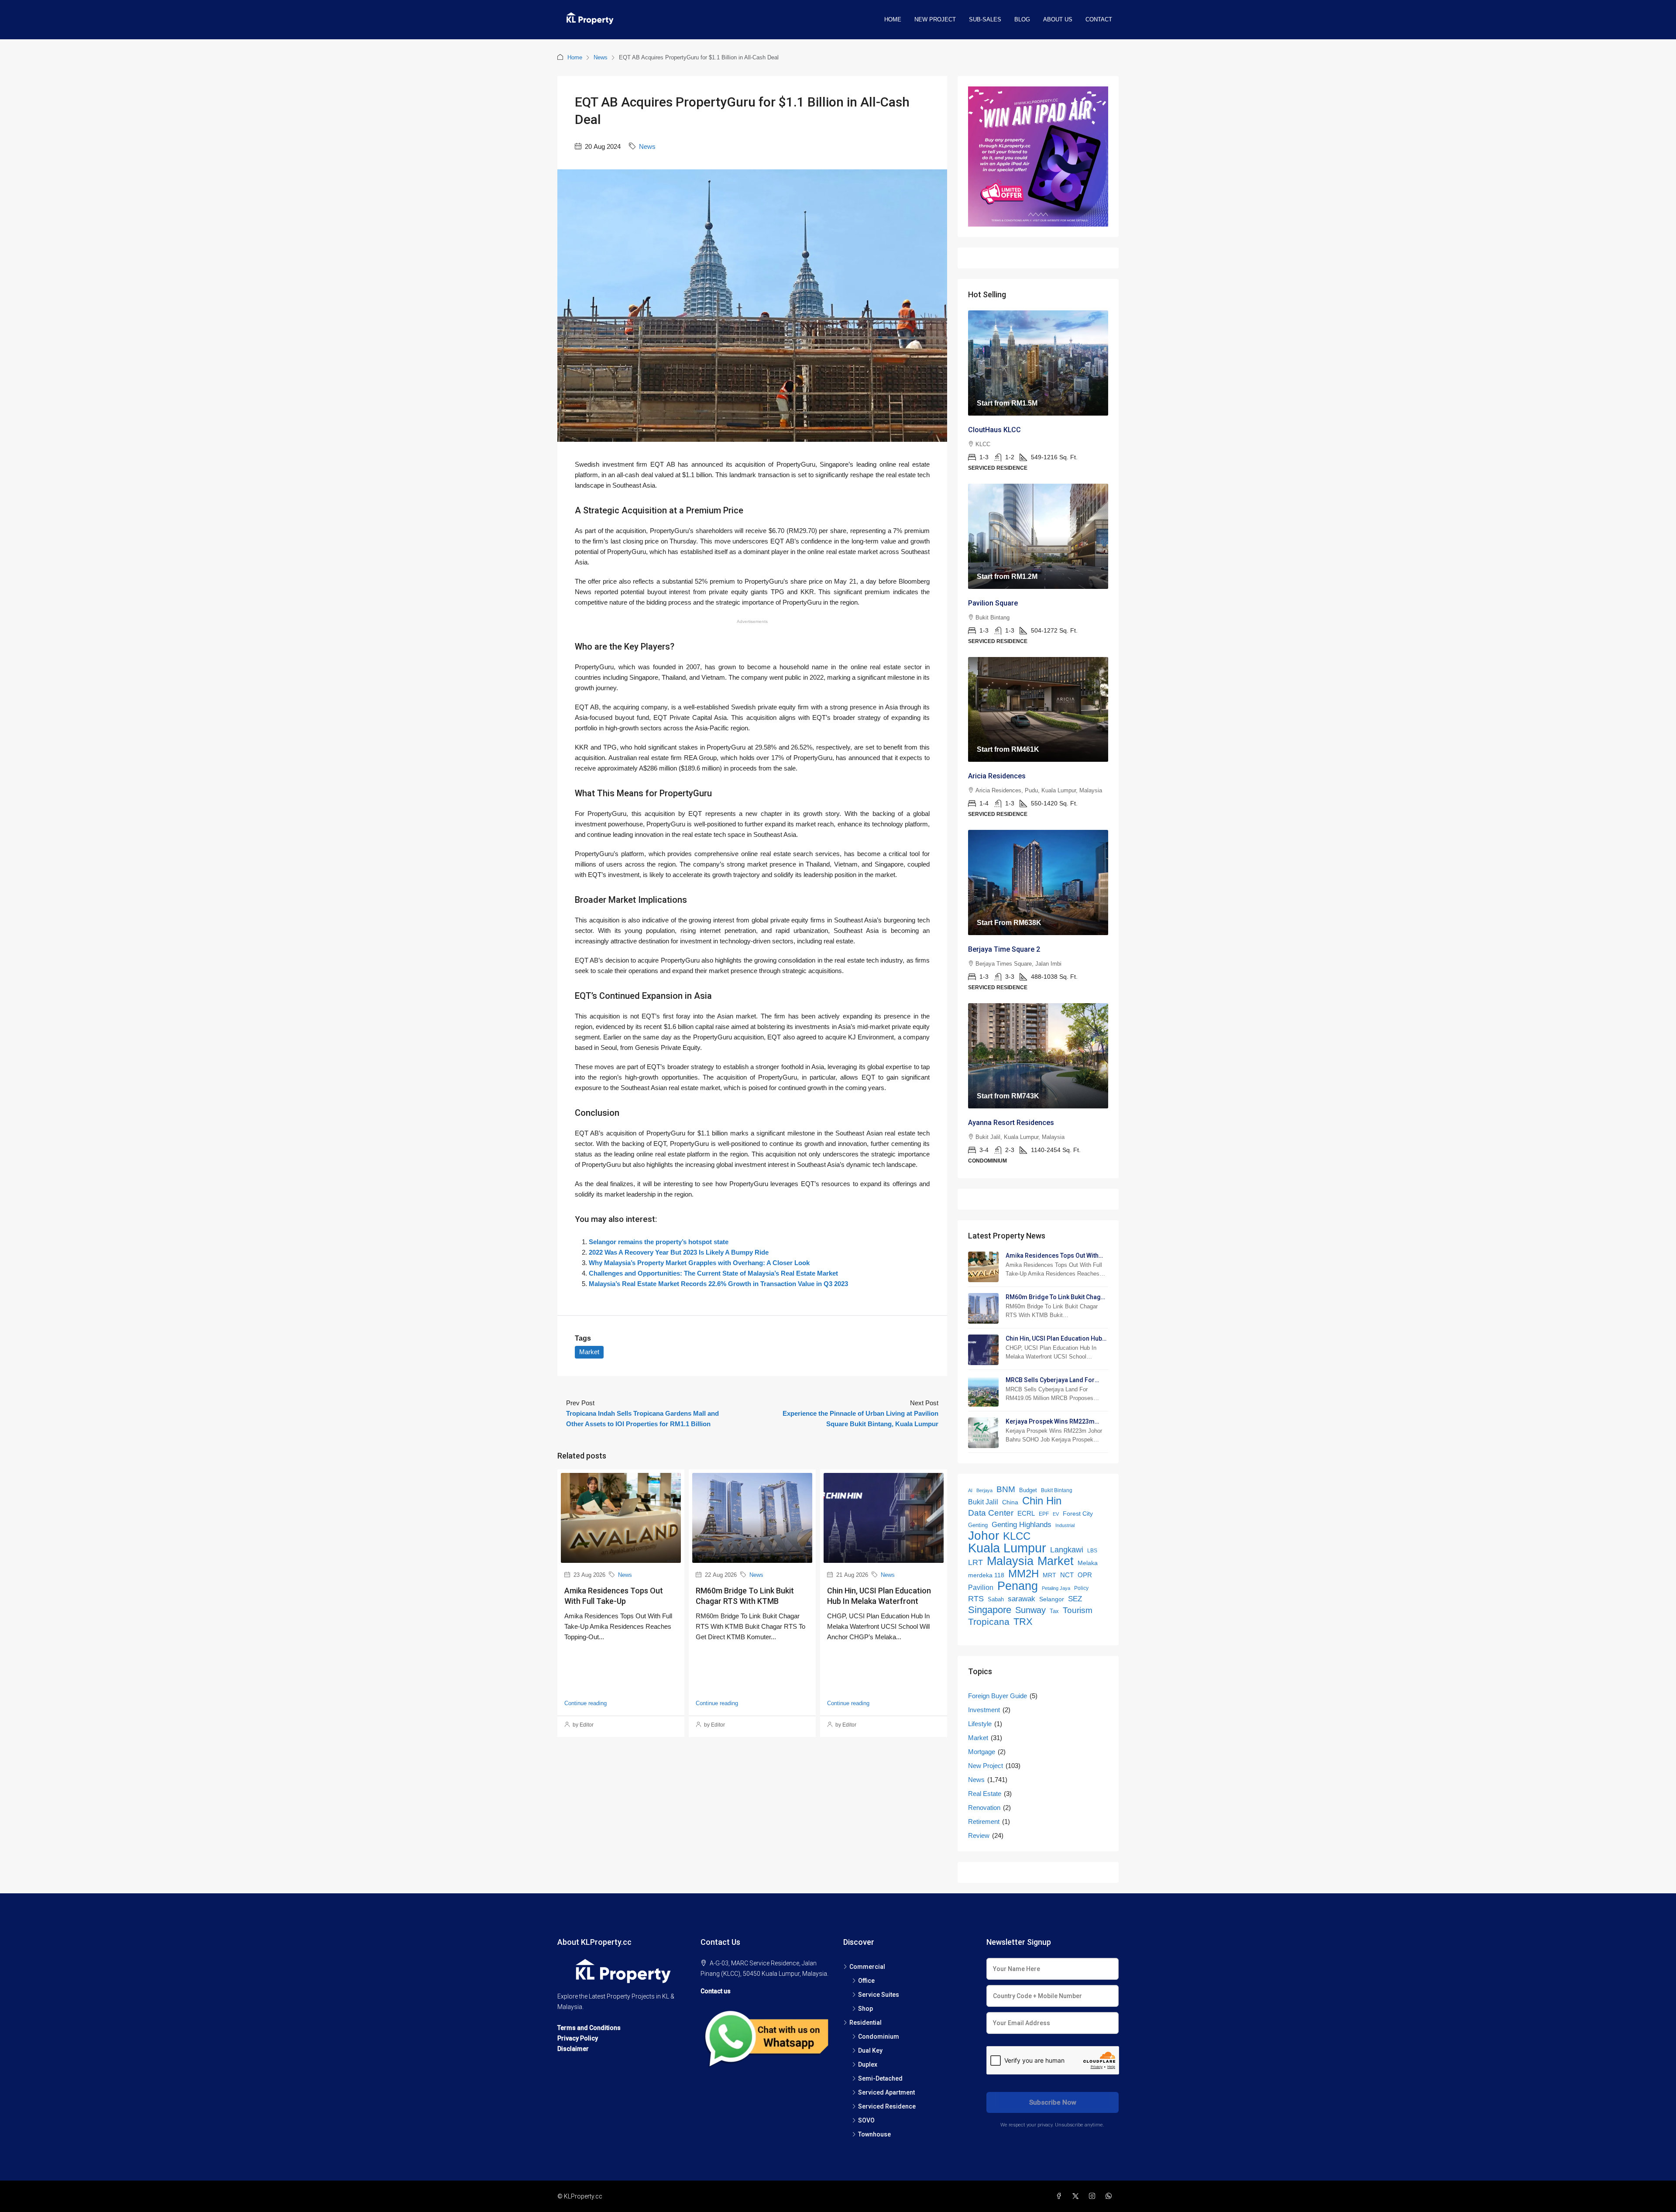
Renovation (984, 1808)
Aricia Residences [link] (997, 776)
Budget (1028, 1490)
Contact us (716, 1991)
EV (1056, 1514)
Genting (978, 1525)
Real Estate (985, 1794)
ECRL (1026, 1513)
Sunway (1030, 1610)
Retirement (984, 1822)
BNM (1006, 1489)
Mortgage (982, 1752)
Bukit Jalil (983, 1502)
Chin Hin (1042, 1501)
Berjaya (984, 1490)
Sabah (996, 1599)
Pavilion (981, 1588)
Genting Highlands (1022, 1524)
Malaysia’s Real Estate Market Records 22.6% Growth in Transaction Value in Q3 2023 (718, 1284)
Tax (1054, 1611)
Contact (1099, 19)
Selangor (1052, 1599)
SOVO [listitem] (866, 2120)
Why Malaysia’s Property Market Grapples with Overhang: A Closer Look (699, 1263)
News (601, 57)
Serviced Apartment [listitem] (886, 2092)
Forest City (1078, 1514)
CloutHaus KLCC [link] (994, 430)
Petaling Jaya (1056, 1588)
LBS (1092, 1550)
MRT (1049, 1575)
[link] (1038, 363)
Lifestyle (980, 1724)
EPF (1044, 1514)
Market (589, 1352)
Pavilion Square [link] (993, 603)
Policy (1081, 1588)
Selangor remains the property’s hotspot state (659, 1242)
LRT (975, 1562)
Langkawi (1067, 1550)
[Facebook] (1061, 2196)
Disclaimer (573, 2049)
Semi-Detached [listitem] (880, 2078)
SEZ (1075, 1599)
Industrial (1065, 1525)
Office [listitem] (866, 1981)
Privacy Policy (578, 2038)
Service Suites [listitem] (879, 1995)
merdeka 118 (986, 1575)
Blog (1022, 19)
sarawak (1022, 1599)
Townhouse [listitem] (874, 2134)
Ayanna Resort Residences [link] (1011, 1123)
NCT (1067, 1575)
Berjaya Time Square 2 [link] (1004, 949)
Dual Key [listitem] (870, 2050)
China (1010, 1502)
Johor (984, 1536)
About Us (1058, 19)
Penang (1018, 1586)
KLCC (1017, 1536)
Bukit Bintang (1057, 1490)
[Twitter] (1077, 2196)
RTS (976, 1599)
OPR (1085, 1575)
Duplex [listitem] (868, 2064)
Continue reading (586, 1703)
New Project (935, 19)
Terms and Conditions (589, 2028)
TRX (1023, 1622)
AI (970, 1490)
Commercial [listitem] (867, 1967)
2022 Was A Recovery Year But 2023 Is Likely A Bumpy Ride (679, 1252)
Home (893, 19)
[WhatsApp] (1110, 2196)
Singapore (990, 1610)
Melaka (1088, 1563)
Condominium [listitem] (879, 2037)
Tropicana (989, 1622)
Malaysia (1010, 1561)
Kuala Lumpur (1007, 1548)
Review (979, 1835)
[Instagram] (1094, 2196)
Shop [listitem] (865, 2009)
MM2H (1023, 1574)
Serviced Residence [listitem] (887, 2106)
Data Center (991, 1513)
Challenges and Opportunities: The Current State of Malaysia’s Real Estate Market (713, 1273)
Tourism (1078, 1610)
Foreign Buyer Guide (998, 1696)
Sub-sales (985, 19)
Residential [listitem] (865, 2023)
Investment (984, 1710)
